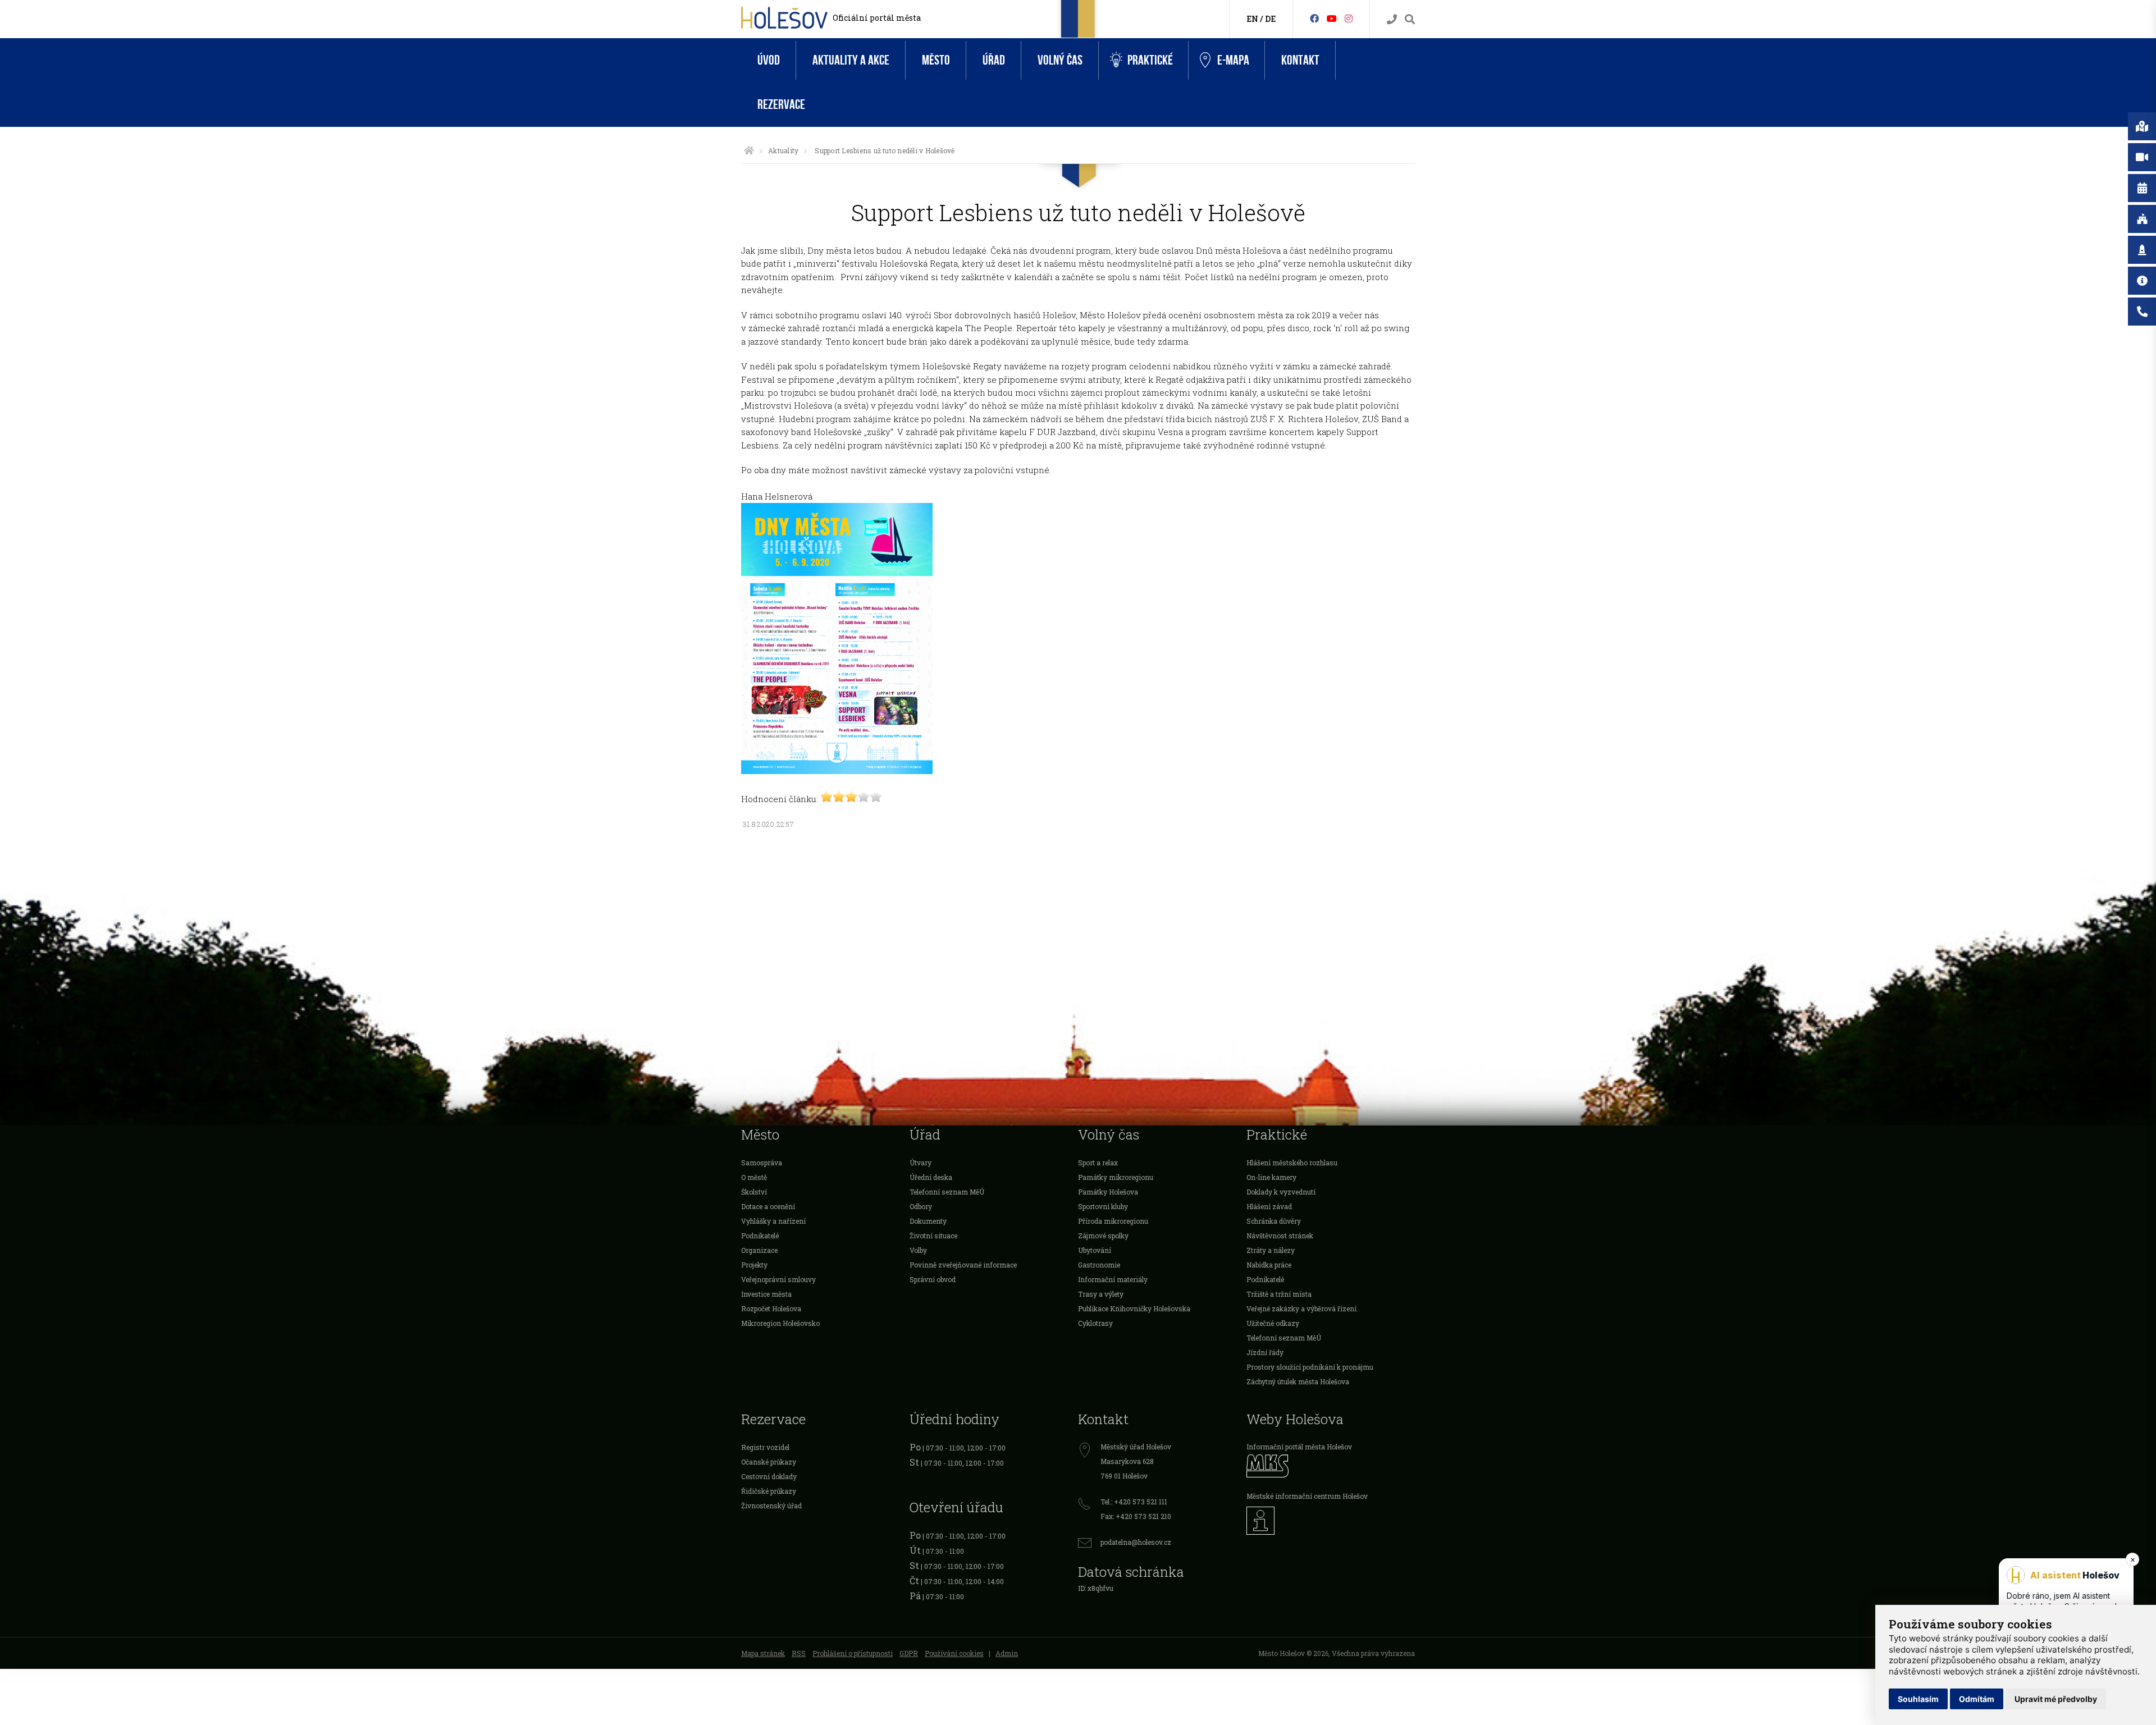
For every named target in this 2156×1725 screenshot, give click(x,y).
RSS (799, 1653)
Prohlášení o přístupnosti (853, 1653)
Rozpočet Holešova (771, 1308)
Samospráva (762, 1163)
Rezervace (781, 105)
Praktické (1150, 60)
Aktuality (783, 150)
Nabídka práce (1269, 1265)
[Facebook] (1314, 18)
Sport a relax (1098, 1163)
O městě (754, 1177)
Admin (1007, 1653)
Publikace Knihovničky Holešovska (1134, 1308)
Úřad (994, 60)
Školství (754, 1192)
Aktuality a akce (851, 60)
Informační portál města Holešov (1299, 1447)
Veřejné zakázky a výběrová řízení (1301, 1308)
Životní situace (933, 1236)
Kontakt (1300, 60)
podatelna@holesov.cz (1136, 1542)
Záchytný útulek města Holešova (1298, 1381)
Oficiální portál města (877, 18)
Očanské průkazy (769, 1462)
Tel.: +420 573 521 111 (1134, 1502)
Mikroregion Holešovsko (780, 1323)
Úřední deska (931, 1177)
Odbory (921, 1206)
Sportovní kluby (1103, 1206)
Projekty (754, 1265)
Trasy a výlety (1101, 1294)
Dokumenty (928, 1221)
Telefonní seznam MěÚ (947, 1192)
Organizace (759, 1250)
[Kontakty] (1392, 19)
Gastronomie (1099, 1265)
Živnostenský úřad (771, 1506)
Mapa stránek (763, 1653)
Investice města (766, 1294)
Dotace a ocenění (768, 1206)
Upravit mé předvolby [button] (2056, 1699)
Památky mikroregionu (1116, 1177)
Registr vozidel (765, 1447)
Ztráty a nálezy (1271, 1250)
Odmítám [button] (1977, 1699)
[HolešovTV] (1332, 18)
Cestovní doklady (769, 1476)
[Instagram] (1349, 18)
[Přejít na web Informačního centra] (1331, 1521)
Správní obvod (933, 1279)
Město (936, 60)
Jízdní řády (1265, 1352)
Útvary (921, 1163)
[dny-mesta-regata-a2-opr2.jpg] (837, 771)
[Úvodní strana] (749, 150)
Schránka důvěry (1274, 1221)
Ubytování (1095, 1250)
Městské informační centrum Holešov (1307, 1496)
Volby (918, 1250)
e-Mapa (1233, 60)
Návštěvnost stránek (1280, 1236)
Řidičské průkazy (769, 1491)
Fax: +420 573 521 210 (1136, 1516)
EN (1252, 19)
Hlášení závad (1269, 1206)
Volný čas (1060, 60)
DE (1270, 19)
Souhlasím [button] (1918, 1699)
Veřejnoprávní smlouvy (778, 1279)
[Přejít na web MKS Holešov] (1331, 1466)
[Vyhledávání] (1410, 19)
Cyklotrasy (1095, 1323)
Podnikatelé (760, 1236)
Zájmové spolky (1103, 1236)
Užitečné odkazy (1273, 1323)
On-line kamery (1271, 1177)
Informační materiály (1113, 1279)
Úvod (769, 60)
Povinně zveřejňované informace (963, 1265)
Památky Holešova (1108, 1192)
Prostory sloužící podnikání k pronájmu (1310, 1367)
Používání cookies (954, 1653)
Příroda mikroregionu (1113, 1221)
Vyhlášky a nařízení (773, 1221)
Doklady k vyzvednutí (1281, 1192)
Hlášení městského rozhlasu (1292, 1163)
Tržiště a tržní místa (1279, 1294)
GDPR (909, 1653)
